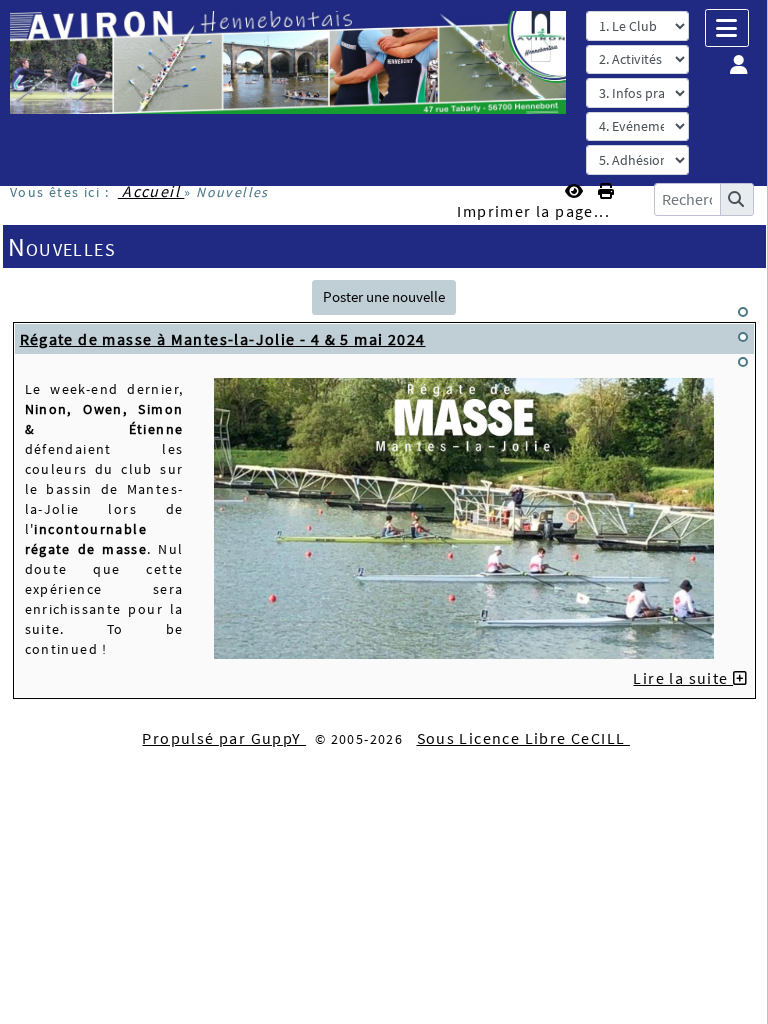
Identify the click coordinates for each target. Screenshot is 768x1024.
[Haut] (743, 312)
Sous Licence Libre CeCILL (523, 738)
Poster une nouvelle (384, 296)
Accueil (151, 191)
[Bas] (743, 362)
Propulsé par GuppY (224, 738)
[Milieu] (743, 337)
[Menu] (727, 28)
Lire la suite (683, 678)
